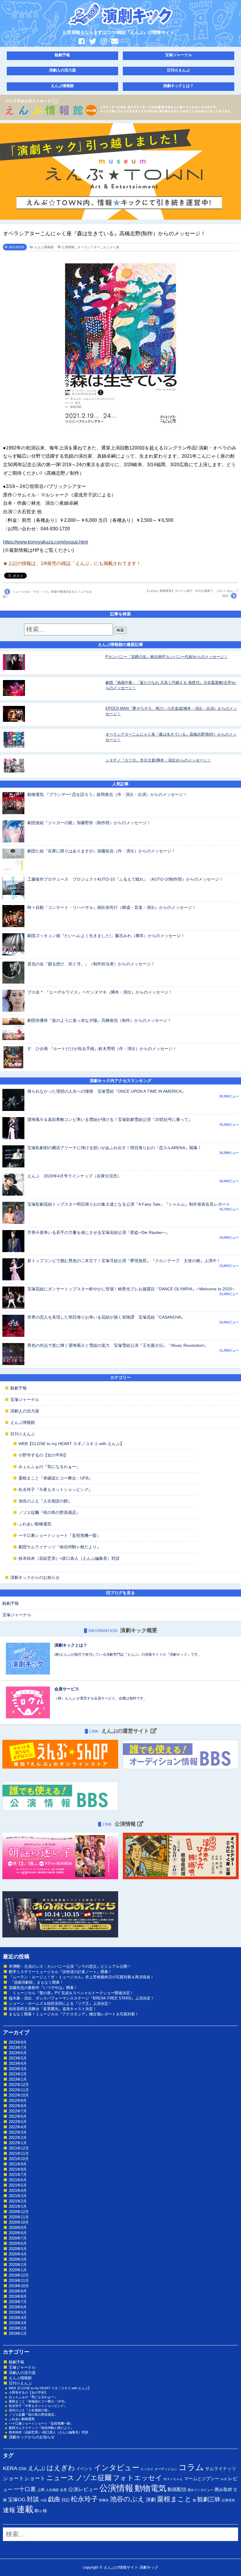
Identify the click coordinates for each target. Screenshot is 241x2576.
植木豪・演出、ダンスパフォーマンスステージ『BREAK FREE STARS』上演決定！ (82, 1998)
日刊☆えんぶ (178, 70)
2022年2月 (18, 2138)
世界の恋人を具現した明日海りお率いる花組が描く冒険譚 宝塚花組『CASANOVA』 (106, 1317)
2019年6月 (18, 2307)
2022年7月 (18, 2111)
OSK (23, 2469)
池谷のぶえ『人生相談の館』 (45, 1501)
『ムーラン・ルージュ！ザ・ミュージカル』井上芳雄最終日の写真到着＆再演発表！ (81, 1977)
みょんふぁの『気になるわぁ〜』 (49, 1467)
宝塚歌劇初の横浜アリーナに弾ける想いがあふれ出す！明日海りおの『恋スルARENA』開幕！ (114, 1148)
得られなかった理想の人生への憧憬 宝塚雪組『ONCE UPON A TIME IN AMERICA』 (107, 1091)
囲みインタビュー (200, 2490)
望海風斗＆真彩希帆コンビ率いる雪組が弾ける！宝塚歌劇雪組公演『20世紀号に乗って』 (110, 1119)
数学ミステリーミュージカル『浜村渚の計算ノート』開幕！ (60, 1972)
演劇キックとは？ (178, 86)
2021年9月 (18, 2164)
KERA (10, 2468)
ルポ (224, 2479)
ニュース (60, 2478)
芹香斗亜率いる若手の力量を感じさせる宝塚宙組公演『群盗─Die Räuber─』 (98, 1232)
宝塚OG (17, 2500)
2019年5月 (18, 2312)
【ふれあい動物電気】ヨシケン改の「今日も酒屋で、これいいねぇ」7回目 (192, 593)
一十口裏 (25, 2489)
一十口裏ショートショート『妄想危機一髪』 (60, 1535)
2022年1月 (18, 2143)
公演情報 (68, 247)
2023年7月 (18, 2048)
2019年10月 (19, 2286)
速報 (9, 2510)
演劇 (151, 2500)
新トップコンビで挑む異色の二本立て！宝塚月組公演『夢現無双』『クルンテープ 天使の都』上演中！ (124, 1261)
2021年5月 (18, 2185)
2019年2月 (18, 2328)
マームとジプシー (202, 2479)
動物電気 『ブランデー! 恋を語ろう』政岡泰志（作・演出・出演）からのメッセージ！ (107, 794)
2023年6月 (18, 2053)
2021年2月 (18, 2201)
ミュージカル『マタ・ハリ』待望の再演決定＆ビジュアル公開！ (47, 594)
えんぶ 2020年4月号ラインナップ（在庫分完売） (74, 1176)
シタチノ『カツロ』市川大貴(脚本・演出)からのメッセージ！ (158, 760)
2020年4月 (18, 2254)
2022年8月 (18, 2106)
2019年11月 (19, 2281)
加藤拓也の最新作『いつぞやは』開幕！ (43, 1988)
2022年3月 (18, 2132)
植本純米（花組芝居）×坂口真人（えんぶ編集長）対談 (69, 1558)
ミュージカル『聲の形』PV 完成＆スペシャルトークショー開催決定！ (71, 1993)
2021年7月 (18, 2175)
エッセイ (147, 2469)
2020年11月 (19, 2217)
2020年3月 (18, 2259)
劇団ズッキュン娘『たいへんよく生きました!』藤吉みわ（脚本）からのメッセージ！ (106, 936)
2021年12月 (19, 2148)
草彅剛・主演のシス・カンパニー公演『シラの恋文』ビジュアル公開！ (70, 1966)
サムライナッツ (221, 2468)
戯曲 (54, 2499)
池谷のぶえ (127, 2499)
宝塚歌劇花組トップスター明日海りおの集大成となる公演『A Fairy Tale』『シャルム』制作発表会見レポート (129, 1204)
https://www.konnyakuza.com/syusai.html (45, 542)
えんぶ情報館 (62, 86)
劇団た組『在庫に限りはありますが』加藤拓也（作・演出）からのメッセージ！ (101, 851)
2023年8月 (18, 2042)
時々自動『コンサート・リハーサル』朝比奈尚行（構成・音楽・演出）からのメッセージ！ (112, 907)
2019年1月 (18, 2333)
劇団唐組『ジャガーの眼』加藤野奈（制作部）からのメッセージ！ (89, 823)
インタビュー (117, 2467)
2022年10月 (19, 2095)
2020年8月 (18, 2233)
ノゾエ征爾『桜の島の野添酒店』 (49, 1512)
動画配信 (177, 2489)
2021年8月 (18, 2169)
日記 (66, 2500)
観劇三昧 (209, 2499)
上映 (41, 2490)
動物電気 (150, 2488)
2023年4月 (18, 2063)
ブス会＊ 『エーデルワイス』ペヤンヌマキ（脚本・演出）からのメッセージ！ (100, 992)
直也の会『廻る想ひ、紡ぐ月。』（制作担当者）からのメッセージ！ (91, 964)
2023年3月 (18, 2069)
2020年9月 (18, 2228)
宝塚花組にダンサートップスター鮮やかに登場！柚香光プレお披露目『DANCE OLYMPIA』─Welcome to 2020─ (131, 1289)
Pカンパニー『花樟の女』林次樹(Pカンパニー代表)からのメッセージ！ (167, 657)
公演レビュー (83, 2489)
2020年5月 (18, 2249)
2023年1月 (18, 2079)
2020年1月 (18, 2270)
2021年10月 (19, 2159)
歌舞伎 (104, 2500)
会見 (63, 2490)
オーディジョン (166, 2469)
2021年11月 (19, 2153)
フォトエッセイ (138, 2478)
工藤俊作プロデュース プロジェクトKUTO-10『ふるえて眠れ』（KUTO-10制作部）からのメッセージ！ (125, 879)
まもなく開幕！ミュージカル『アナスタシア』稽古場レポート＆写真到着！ (74, 2014)
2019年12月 (19, 2275)
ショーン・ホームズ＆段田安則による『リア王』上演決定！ (60, 2003)
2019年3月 (18, 2323)
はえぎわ (61, 2468)
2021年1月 (18, 2206)
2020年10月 (19, 2222)
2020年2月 (18, 2265)
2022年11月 (19, 2090)
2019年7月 (18, 2302)
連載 (25, 2509)
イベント (84, 2469)
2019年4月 (18, 2318)
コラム (191, 2467)
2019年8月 (18, 2296)
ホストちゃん (173, 2479)
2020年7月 (18, 2238)
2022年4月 (18, 2127)
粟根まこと (174, 2499)
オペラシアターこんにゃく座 (98, 247)
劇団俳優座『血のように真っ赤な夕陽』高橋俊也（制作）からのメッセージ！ (99, 1020)
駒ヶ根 (41, 2511)
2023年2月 (18, 2074)
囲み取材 (223, 2490)
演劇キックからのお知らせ (35, 1577)
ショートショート (24, 2478)
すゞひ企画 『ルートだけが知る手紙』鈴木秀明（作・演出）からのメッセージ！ (102, 1049)
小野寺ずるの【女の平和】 (43, 1455)
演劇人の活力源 (62, 70)
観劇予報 (62, 55)
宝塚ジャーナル (179, 55)
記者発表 (228, 2500)
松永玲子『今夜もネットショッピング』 (56, 1489)
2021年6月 (18, 2180)
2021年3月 (18, 2196)
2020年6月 (18, 2243)
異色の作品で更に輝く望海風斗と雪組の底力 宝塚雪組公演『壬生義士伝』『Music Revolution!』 (118, 1345)
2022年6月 (18, 2116)
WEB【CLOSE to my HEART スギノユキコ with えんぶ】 (71, 1444)
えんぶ (37, 2468)
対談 (33, 2499)
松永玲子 (84, 2499)
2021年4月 (18, 2191)
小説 (43, 2500)
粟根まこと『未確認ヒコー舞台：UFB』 (56, 1478)
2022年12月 (19, 2085)
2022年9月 (18, 2101)
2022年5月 (18, 2122)
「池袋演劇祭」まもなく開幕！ (36, 1982)
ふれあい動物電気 (35, 1524)
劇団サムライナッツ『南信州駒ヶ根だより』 (60, 1547)
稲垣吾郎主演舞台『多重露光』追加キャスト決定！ (53, 2009)
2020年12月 (19, 2212)
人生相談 (52, 2490)
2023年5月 (18, 2058)
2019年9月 (18, 2291)
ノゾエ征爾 (94, 2478)
